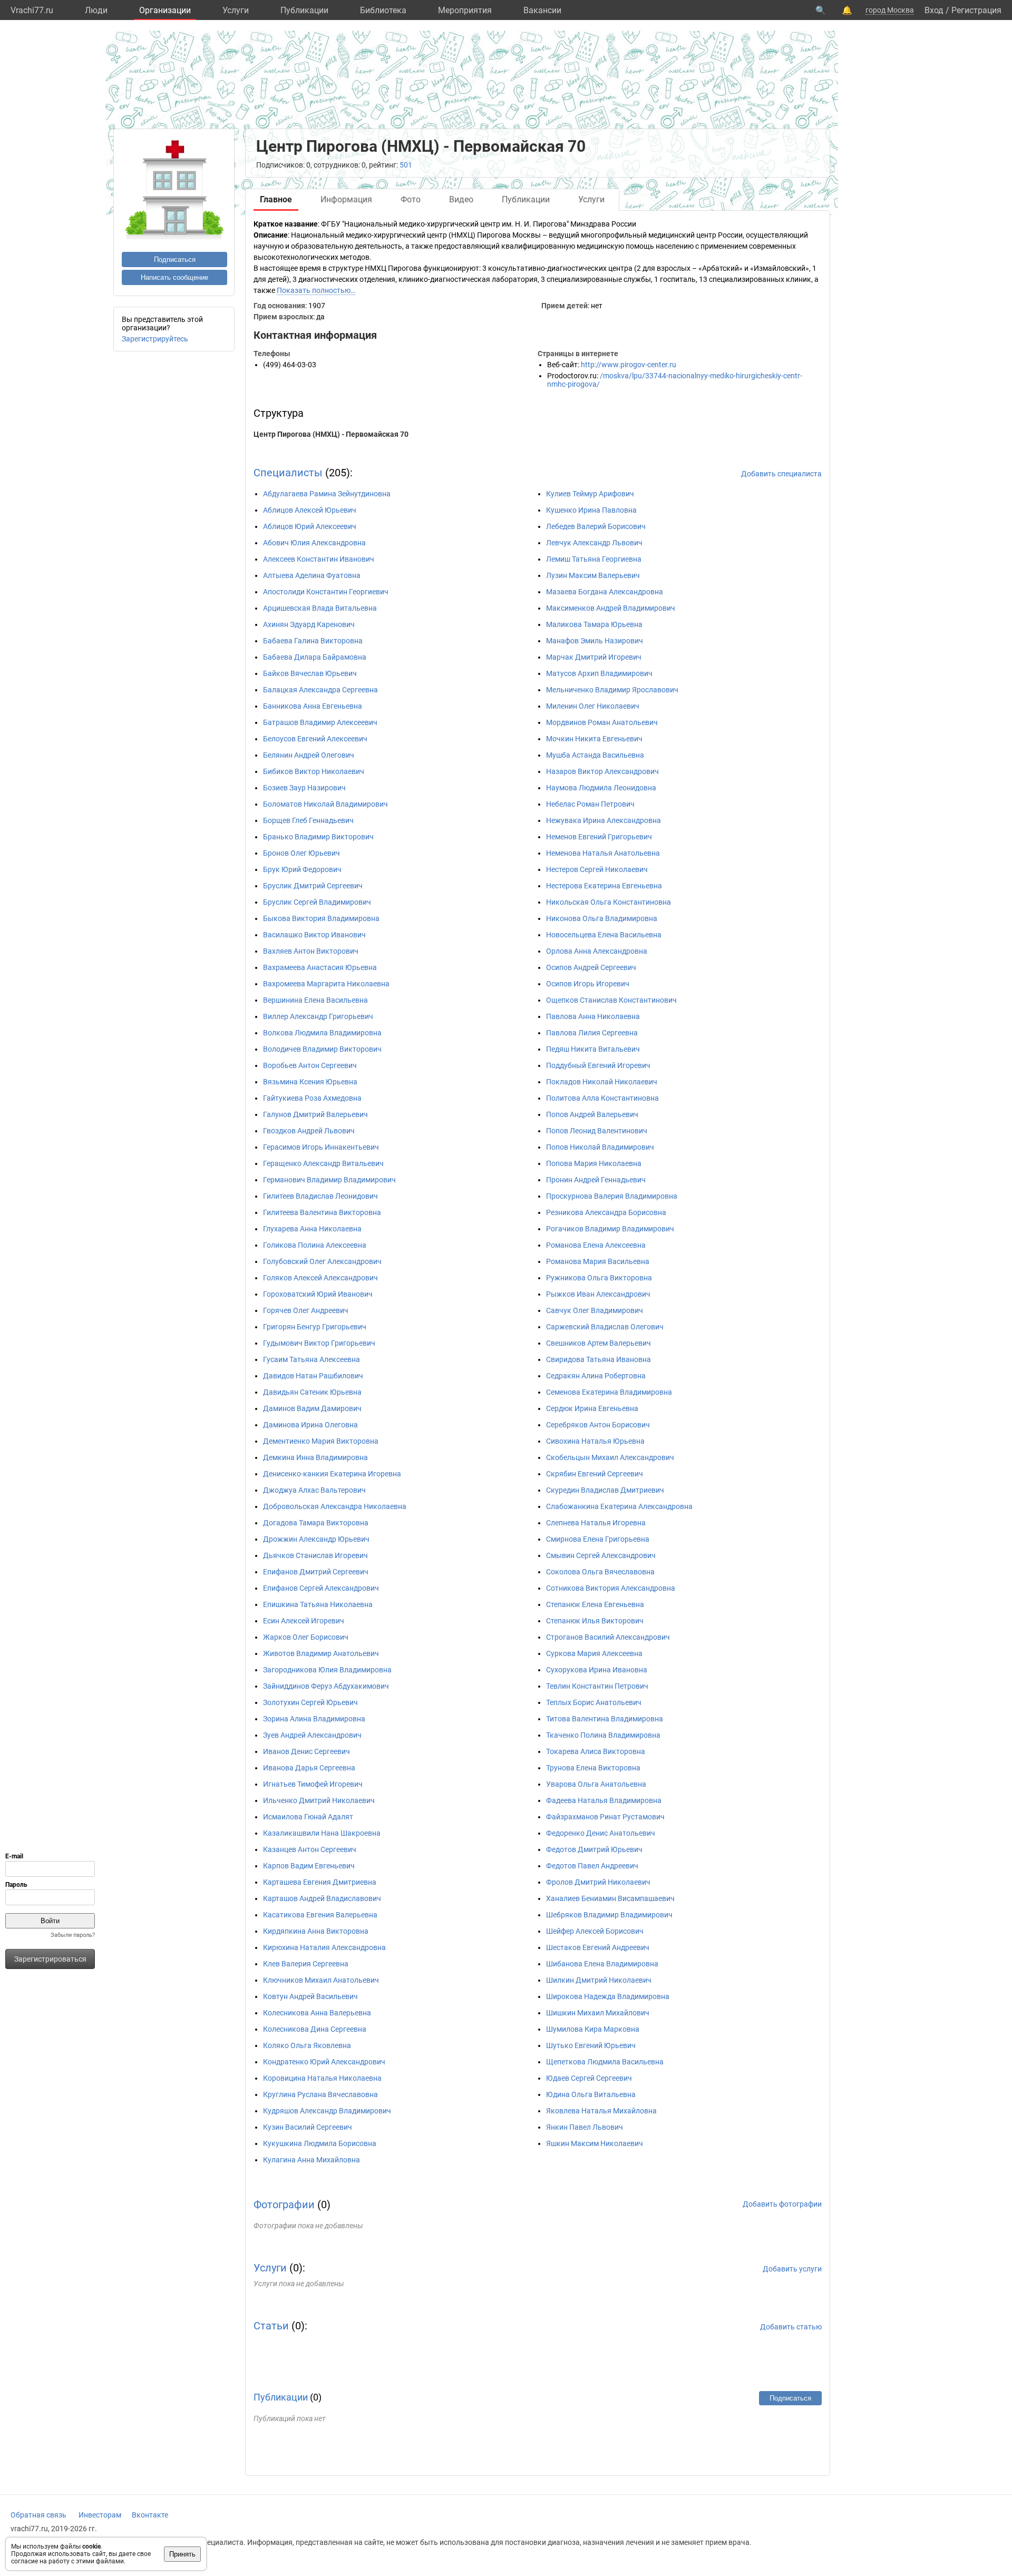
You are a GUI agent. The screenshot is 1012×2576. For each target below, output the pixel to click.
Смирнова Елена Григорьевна (598, 1539)
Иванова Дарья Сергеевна (309, 1768)
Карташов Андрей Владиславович (322, 1898)
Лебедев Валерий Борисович (596, 526)
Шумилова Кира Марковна (593, 2029)
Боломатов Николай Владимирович (325, 804)
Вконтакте (150, 2515)
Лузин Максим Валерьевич (593, 575)
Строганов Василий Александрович (608, 1637)
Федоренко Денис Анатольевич (601, 1833)
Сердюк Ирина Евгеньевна (592, 1408)
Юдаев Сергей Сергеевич (589, 2078)
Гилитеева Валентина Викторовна (322, 1212)
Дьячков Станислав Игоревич (315, 1555)
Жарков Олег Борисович (306, 1637)
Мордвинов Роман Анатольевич (602, 722)
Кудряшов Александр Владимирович (327, 2111)
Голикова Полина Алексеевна (315, 1245)
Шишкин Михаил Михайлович (598, 2013)
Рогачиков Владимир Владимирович (610, 1229)
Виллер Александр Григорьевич (318, 1016)
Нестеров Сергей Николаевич (597, 869)
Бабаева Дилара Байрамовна (315, 657)
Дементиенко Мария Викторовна (321, 1441)
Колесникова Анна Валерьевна (317, 2013)
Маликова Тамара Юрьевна (594, 624)
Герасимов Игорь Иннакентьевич (321, 1147)
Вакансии (542, 10)
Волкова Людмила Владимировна (322, 1033)
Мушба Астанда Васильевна (595, 755)
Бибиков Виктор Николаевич (314, 771)
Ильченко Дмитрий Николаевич (319, 1800)
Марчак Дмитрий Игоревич (594, 657)
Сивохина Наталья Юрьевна (595, 1441)
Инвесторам (100, 2515)
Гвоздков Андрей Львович (309, 1131)
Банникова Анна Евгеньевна (313, 706)
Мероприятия (465, 10)
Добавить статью (791, 2327)
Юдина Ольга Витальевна (591, 2094)
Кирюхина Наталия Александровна (324, 1947)
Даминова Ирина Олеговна (310, 1425)
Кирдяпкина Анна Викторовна (316, 1931)
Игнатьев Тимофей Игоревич (313, 1784)
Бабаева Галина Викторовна (313, 641)
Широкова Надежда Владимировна (608, 1996)
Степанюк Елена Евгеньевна (595, 1604)
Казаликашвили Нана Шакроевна (322, 1833)
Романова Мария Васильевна (598, 1261)
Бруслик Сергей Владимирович (317, 902)
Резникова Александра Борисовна (606, 1212)
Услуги (236, 10)
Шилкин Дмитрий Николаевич (599, 1980)
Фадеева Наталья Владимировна (604, 1800)
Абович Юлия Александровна (314, 543)
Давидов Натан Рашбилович (313, 1376)
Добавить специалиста (781, 474)
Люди (96, 10)
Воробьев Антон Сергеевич (310, 1065)
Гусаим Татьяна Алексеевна (312, 1359)
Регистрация (976, 10)
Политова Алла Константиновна (602, 1098)
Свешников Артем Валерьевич (599, 1343)
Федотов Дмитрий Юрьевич (594, 1849)
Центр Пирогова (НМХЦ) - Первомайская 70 (331, 434)
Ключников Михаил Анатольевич (321, 1980)
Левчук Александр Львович (594, 543)
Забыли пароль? (73, 1935)
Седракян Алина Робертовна (596, 1376)
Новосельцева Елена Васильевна (604, 935)
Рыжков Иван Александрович (598, 1294)
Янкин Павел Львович (585, 2127)
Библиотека (383, 10)
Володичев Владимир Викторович (322, 1049)
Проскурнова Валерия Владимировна (612, 1196)
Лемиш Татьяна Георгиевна (594, 559)
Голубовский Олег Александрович (322, 1261)
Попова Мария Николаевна (594, 1163)
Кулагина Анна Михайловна (312, 2160)
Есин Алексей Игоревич (304, 1621)
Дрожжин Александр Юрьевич (316, 1539)
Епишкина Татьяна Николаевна (318, 1604)
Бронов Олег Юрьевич (301, 853)
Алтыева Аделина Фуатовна (312, 575)
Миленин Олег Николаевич (593, 706)
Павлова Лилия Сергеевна (592, 1033)
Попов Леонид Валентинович (597, 1131)
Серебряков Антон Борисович (598, 1425)
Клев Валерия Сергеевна (306, 1964)
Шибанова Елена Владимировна (602, 1964)
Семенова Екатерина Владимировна (609, 1392)
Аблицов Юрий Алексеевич (310, 526)
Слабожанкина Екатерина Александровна (619, 1506)
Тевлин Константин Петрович (597, 1686)
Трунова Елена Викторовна (593, 1768)
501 (406, 165)
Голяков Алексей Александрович (320, 1278)
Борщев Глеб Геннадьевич (308, 820)
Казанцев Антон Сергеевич (310, 1849)
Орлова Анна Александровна (597, 951)
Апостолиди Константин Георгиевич (326, 592)
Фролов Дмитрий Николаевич (598, 1882)
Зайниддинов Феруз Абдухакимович (326, 1686)
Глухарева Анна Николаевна (312, 1229)
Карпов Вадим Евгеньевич (309, 1866)
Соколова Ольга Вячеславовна (600, 1572)
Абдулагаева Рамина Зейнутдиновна (327, 494)
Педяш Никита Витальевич (593, 1049)
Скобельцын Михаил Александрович (610, 1457)
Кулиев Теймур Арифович (590, 494)
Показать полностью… (316, 290)
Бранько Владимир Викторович (318, 837)
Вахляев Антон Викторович (311, 951)
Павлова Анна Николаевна (593, 1016)
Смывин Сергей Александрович (601, 1555)
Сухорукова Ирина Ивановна (597, 1670)
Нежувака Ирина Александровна (604, 820)
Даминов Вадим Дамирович (312, 1408)
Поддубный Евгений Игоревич (598, 1065)
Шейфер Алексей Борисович (595, 1931)
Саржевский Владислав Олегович (605, 1327)
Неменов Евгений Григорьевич (599, 837)
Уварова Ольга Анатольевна (596, 1784)
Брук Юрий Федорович (302, 869)
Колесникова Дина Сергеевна (315, 2029)
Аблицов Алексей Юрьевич (310, 510)
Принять (182, 2554)
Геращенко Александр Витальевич (323, 1163)
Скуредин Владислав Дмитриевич (605, 1490)
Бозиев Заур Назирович (304, 788)
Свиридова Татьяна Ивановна (599, 1359)
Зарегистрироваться (50, 1959)
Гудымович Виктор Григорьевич (319, 1343)
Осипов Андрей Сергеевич (591, 967)
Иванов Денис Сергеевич (306, 1751)
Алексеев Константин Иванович (319, 559)
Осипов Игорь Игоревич (588, 984)
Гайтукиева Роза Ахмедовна (312, 1098)
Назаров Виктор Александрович (602, 771)
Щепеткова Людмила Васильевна (605, 2062)
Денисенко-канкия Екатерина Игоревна (332, 1474)
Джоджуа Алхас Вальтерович (314, 1490)
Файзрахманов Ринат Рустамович (605, 1817)
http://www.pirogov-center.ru (629, 365)
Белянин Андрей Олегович (309, 755)
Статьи (271, 2326)
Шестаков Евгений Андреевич (598, 1947)
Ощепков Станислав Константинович (611, 1000)
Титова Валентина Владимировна (605, 1719)
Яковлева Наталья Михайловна (601, 2111)
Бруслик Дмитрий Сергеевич (313, 886)
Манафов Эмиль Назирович (595, 641)
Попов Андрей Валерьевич (592, 1114)
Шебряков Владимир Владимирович (609, 1915)
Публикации (304, 10)
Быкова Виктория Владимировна (321, 918)
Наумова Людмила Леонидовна (601, 788)
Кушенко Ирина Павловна (591, 510)
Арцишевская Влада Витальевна (320, 608)
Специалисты (288, 473)
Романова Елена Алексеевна (596, 1245)
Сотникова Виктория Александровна (611, 1588)
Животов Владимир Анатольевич (321, 1653)
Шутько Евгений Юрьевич (591, 2045)
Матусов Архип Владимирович (599, 673)
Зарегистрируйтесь (155, 339)
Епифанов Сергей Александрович (321, 1588)
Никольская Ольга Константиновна (609, 902)
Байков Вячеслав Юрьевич (310, 673)
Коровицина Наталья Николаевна (322, 2078)
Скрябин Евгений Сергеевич (595, 1474)
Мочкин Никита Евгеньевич (594, 739)
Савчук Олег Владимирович (595, 1310)
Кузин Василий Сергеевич (308, 2127)
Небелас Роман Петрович (590, 804)
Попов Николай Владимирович (600, 1147)
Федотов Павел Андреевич (592, 1866)
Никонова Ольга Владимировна (602, 918)
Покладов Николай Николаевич (602, 1082)
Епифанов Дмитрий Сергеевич (316, 1572)
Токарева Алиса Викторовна (596, 1751)
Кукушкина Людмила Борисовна (320, 2143)
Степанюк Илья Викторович (595, 1621)
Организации (165, 10)
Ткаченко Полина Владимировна (603, 1735)
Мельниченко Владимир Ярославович (612, 690)
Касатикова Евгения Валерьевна (320, 1915)
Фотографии (284, 2205)
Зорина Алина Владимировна (314, 1719)
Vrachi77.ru (32, 10)
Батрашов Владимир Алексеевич (320, 722)
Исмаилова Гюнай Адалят (308, 1817)
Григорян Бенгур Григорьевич (315, 1327)
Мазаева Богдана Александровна (605, 592)
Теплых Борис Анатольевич (594, 1702)
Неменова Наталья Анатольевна (603, 853)
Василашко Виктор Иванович (314, 935)
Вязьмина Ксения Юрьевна (310, 1082)
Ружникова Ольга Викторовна (599, 1278)
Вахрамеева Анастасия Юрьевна (320, 967)
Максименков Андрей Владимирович (611, 608)
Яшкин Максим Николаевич (595, 2143)
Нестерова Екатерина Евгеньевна (604, 886)
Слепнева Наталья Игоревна (596, 1523)
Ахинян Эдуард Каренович (309, 624)
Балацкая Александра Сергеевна (320, 690)
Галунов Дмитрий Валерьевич (315, 1114)
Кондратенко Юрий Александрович (324, 2062)
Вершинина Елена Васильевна (315, 1000)
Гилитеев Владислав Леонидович (320, 1196)
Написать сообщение (174, 277)
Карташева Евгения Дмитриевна (320, 1882)
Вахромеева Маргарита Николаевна (326, 984)
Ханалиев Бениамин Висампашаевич (610, 1898)
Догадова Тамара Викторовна (316, 1523)
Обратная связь (38, 2515)
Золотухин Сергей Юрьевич (310, 1702)
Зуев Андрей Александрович (312, 1735)
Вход (934, 10)
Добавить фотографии (782, 2204)
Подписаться (175, 259)
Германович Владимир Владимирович (329, 1180)
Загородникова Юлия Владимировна (327, 1670)
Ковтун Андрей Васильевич (310, 1996)
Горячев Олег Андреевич (306, 1310)
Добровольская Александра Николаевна (335, 1506)
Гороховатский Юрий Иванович (318, 1294)
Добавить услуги (792, 2269)
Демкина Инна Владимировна (315, 1457)
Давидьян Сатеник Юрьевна (312, 1392)
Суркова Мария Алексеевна (594, 1653)
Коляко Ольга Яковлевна (307, 2045)
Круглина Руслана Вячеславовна (320, 2094)
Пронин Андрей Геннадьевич (596, 1180)
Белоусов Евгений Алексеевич (315, 739)
